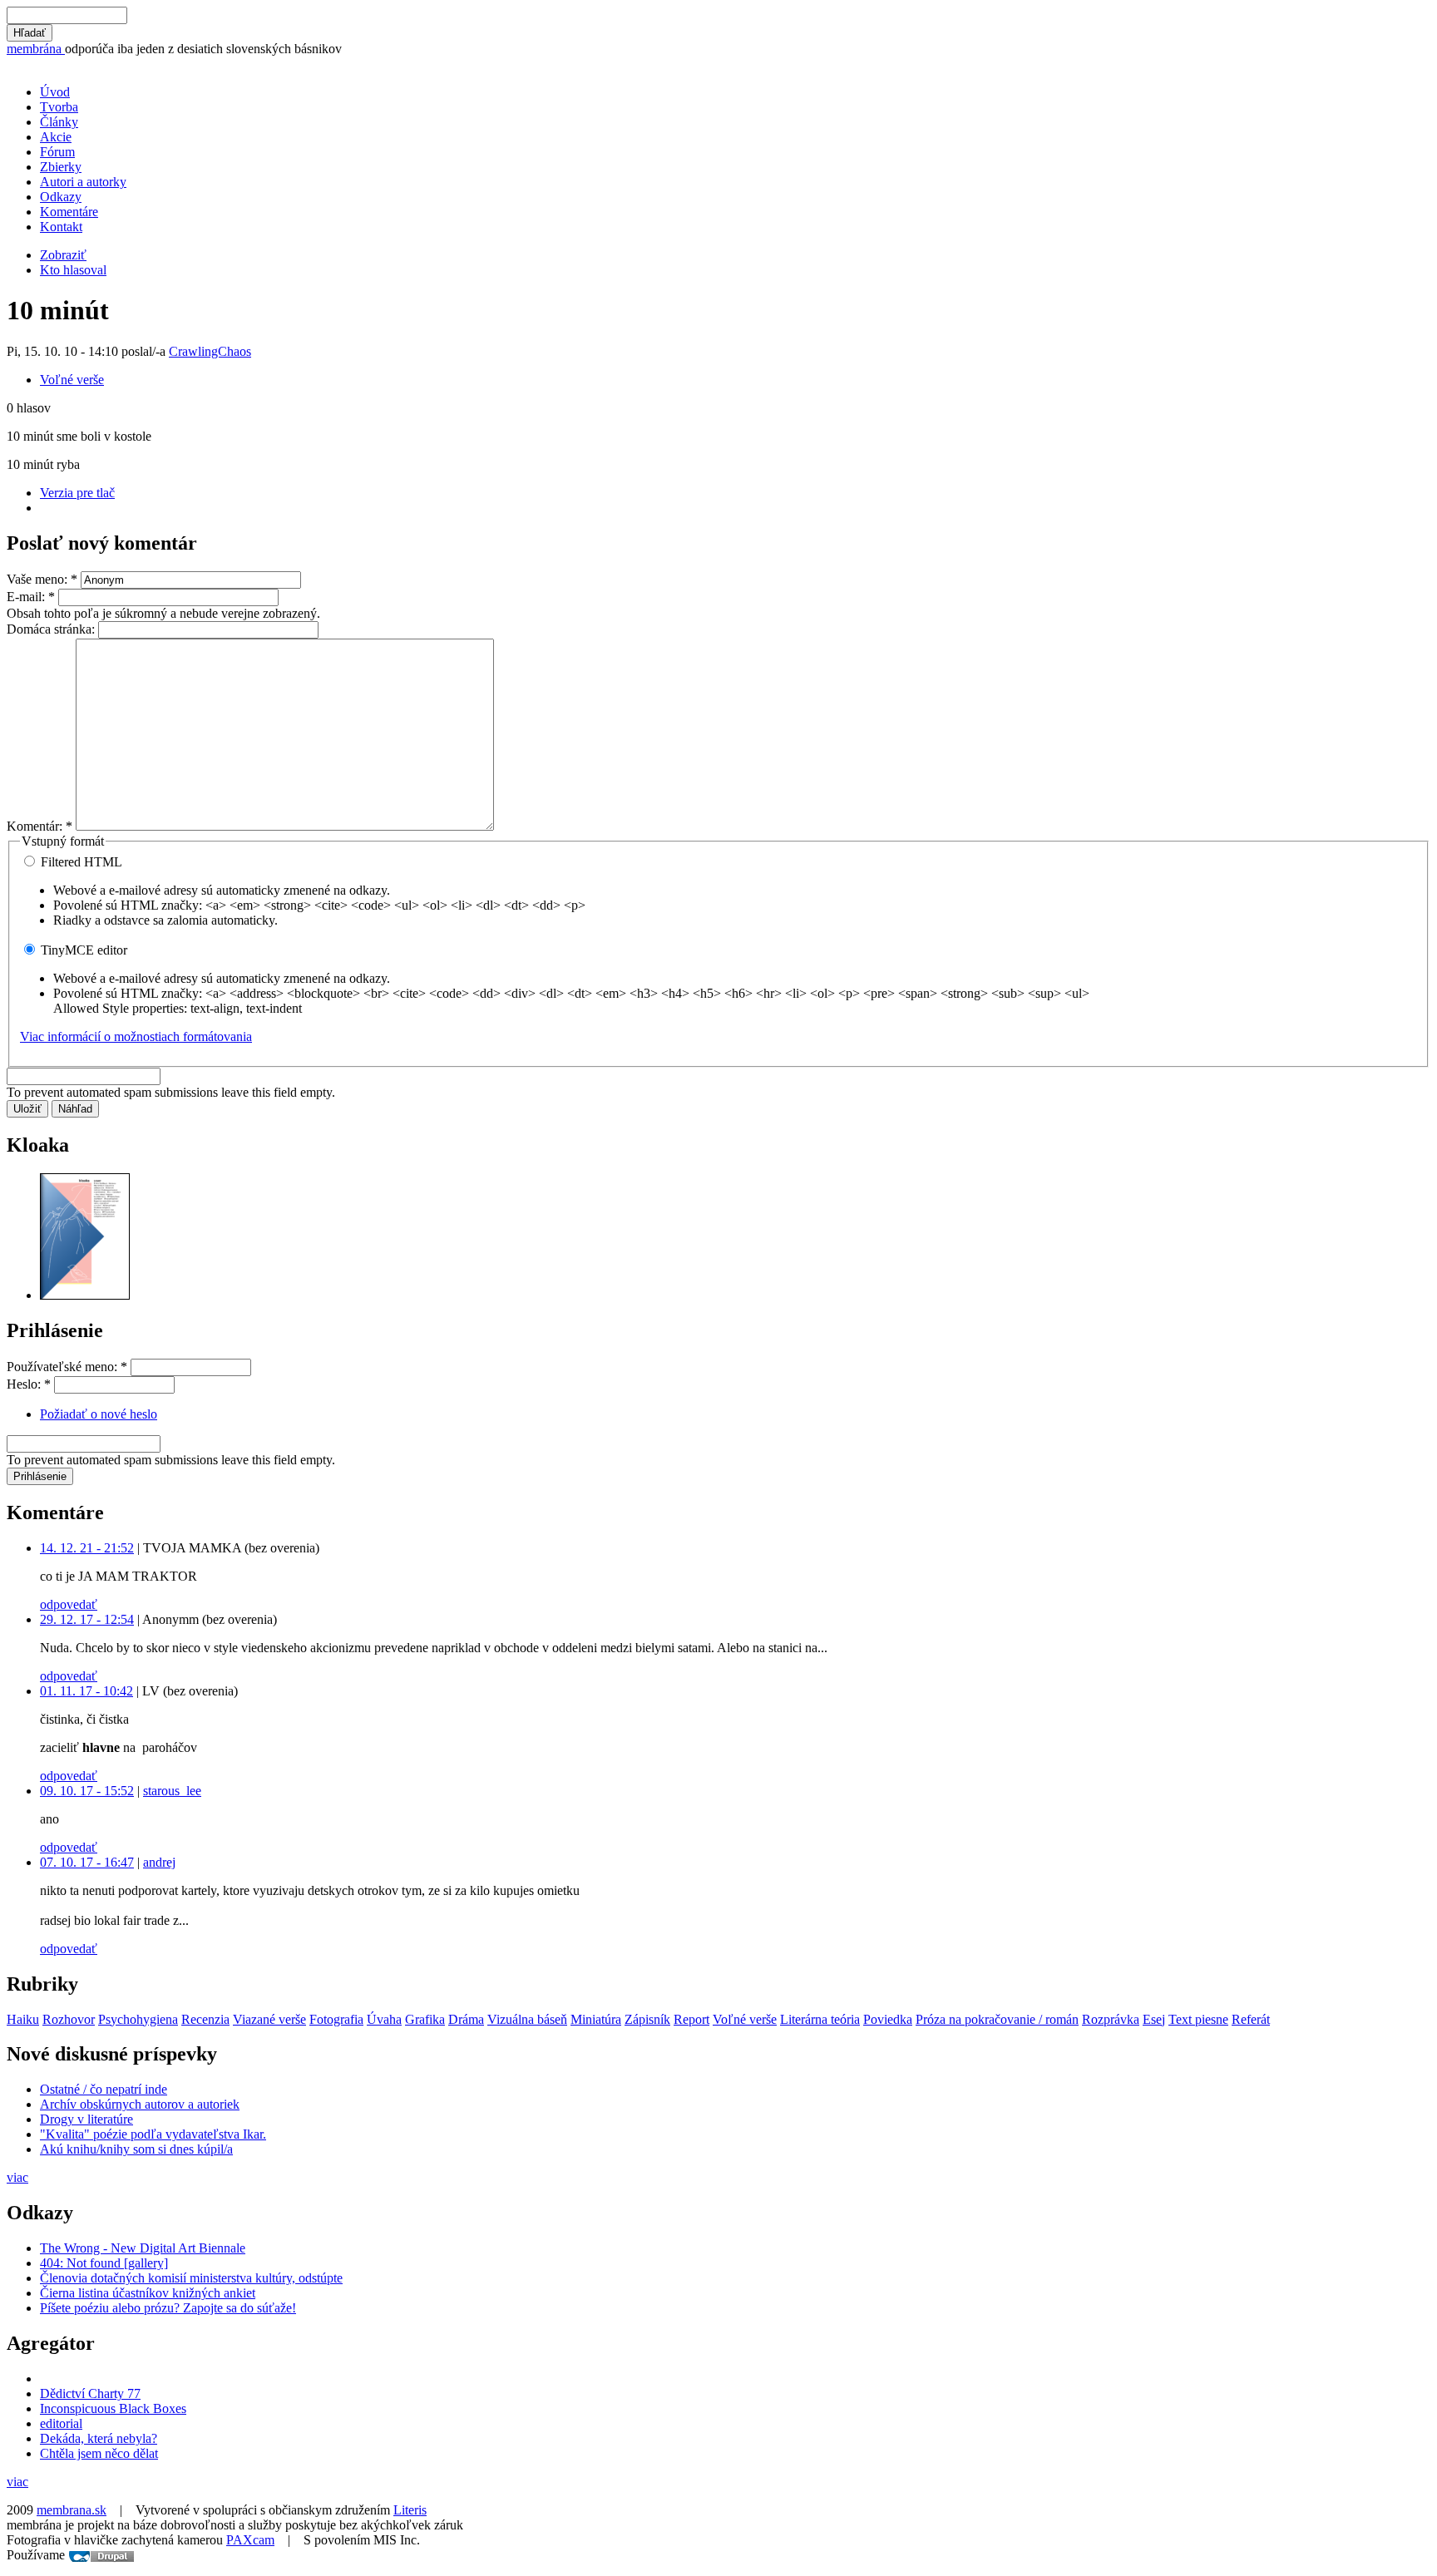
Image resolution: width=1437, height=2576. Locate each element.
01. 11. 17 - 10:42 (86, 1691)
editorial (61, 2423)
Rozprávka (1111, 2019)
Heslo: (29, 1384)
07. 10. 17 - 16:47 (87, 1862)
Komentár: (40, 826)
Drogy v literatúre (86, 2119)
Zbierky (61, 167)
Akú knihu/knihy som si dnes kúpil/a (136, 2149)
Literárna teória (820, 2019)
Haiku (23, 2019)
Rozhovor (69, 2019)
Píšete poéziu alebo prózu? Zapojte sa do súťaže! (168, 2308)
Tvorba (59, 107)
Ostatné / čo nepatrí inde (104, 2089)
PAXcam (250, 2540)
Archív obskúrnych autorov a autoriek (140, 2104)
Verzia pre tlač (77, 493)
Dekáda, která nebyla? (99, 2438)
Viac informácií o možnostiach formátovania (136, 1036)
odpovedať (69, 1604)
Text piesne (1198, 2019)
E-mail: (31, 597)
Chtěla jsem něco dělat (99, 2453)
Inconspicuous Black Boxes (113, 2408)
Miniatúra (596, 2019)
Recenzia (205, 2019)
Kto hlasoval (73, 270)
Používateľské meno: (67, 1367)
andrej (159, 1862)
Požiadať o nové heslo (99, 1414)
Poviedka (888, 2019)
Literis (410, 2510)
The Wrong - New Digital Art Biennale (143, 2248)
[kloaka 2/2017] (85, 1295)
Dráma (466, 2019)
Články (59, 122)
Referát (1251, 2019)
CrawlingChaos (210, 351)
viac (17, 2177)
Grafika (425, 2019)
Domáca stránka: (52, 629)
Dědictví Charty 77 (90, 2393)
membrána (36, 49)
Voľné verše (72, 380)
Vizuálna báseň (527, 2019)
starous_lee (172, 1791)
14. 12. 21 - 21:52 (87, 1548)
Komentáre (69, 212)
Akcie (56, 137)
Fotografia (336, 2019)
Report (691, 2019)
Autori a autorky (83, 182)
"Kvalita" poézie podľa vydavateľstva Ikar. (153, 2134)
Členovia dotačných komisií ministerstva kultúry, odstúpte (191, 2278)
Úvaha (384, 2019)
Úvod (55, 92)
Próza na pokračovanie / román (997, 2019)
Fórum (57, 152)
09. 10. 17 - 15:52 (87, 1791)
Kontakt (61, 227)
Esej (1154, 2019)
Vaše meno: (42, 579)
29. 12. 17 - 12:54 (87, 1619)
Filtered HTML (80, 862)
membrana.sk (72, 2510)
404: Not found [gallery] (104, 2263)
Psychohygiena (138, 2019)
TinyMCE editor (82, 950)
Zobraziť (63, 255)
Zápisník (647, 2019)
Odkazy (61, 197)
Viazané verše (269, 2019)
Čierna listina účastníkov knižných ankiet (148, 2293)
